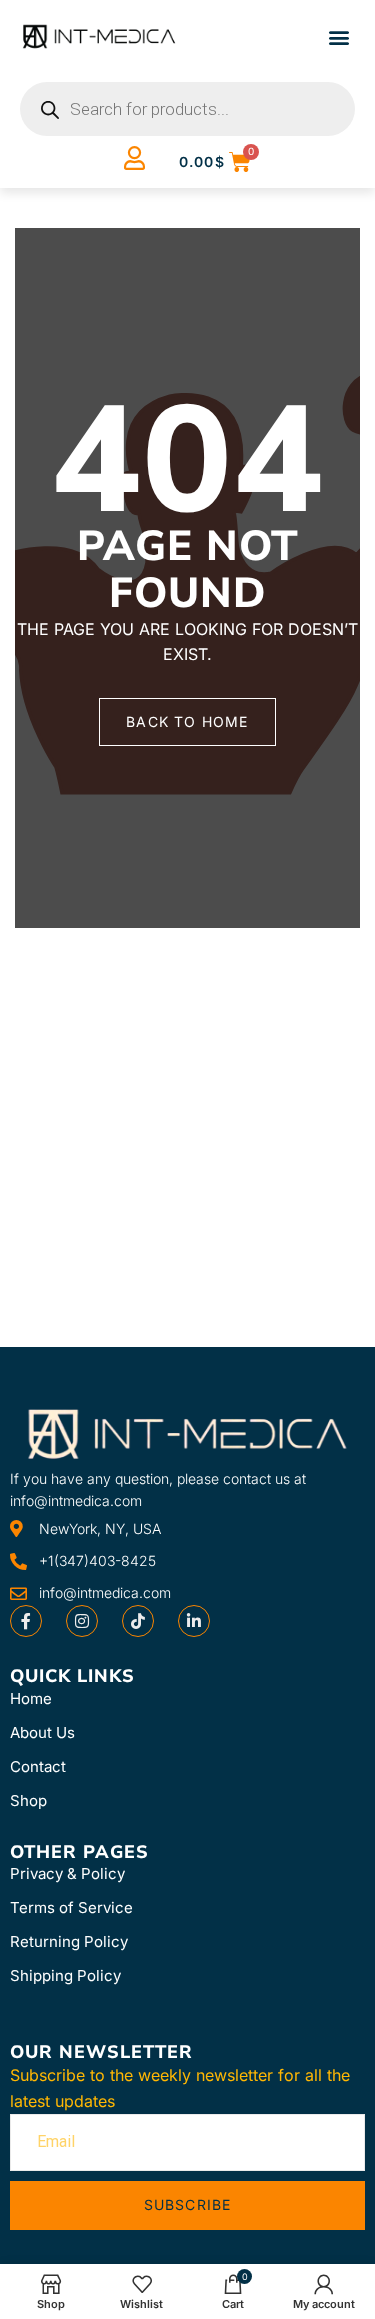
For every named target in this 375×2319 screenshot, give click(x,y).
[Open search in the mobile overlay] (187, 109)
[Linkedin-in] (194, 1621)
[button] (338, 36)
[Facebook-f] (26, 1621)
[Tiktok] (138, 1621)
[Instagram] (82, 1621)
